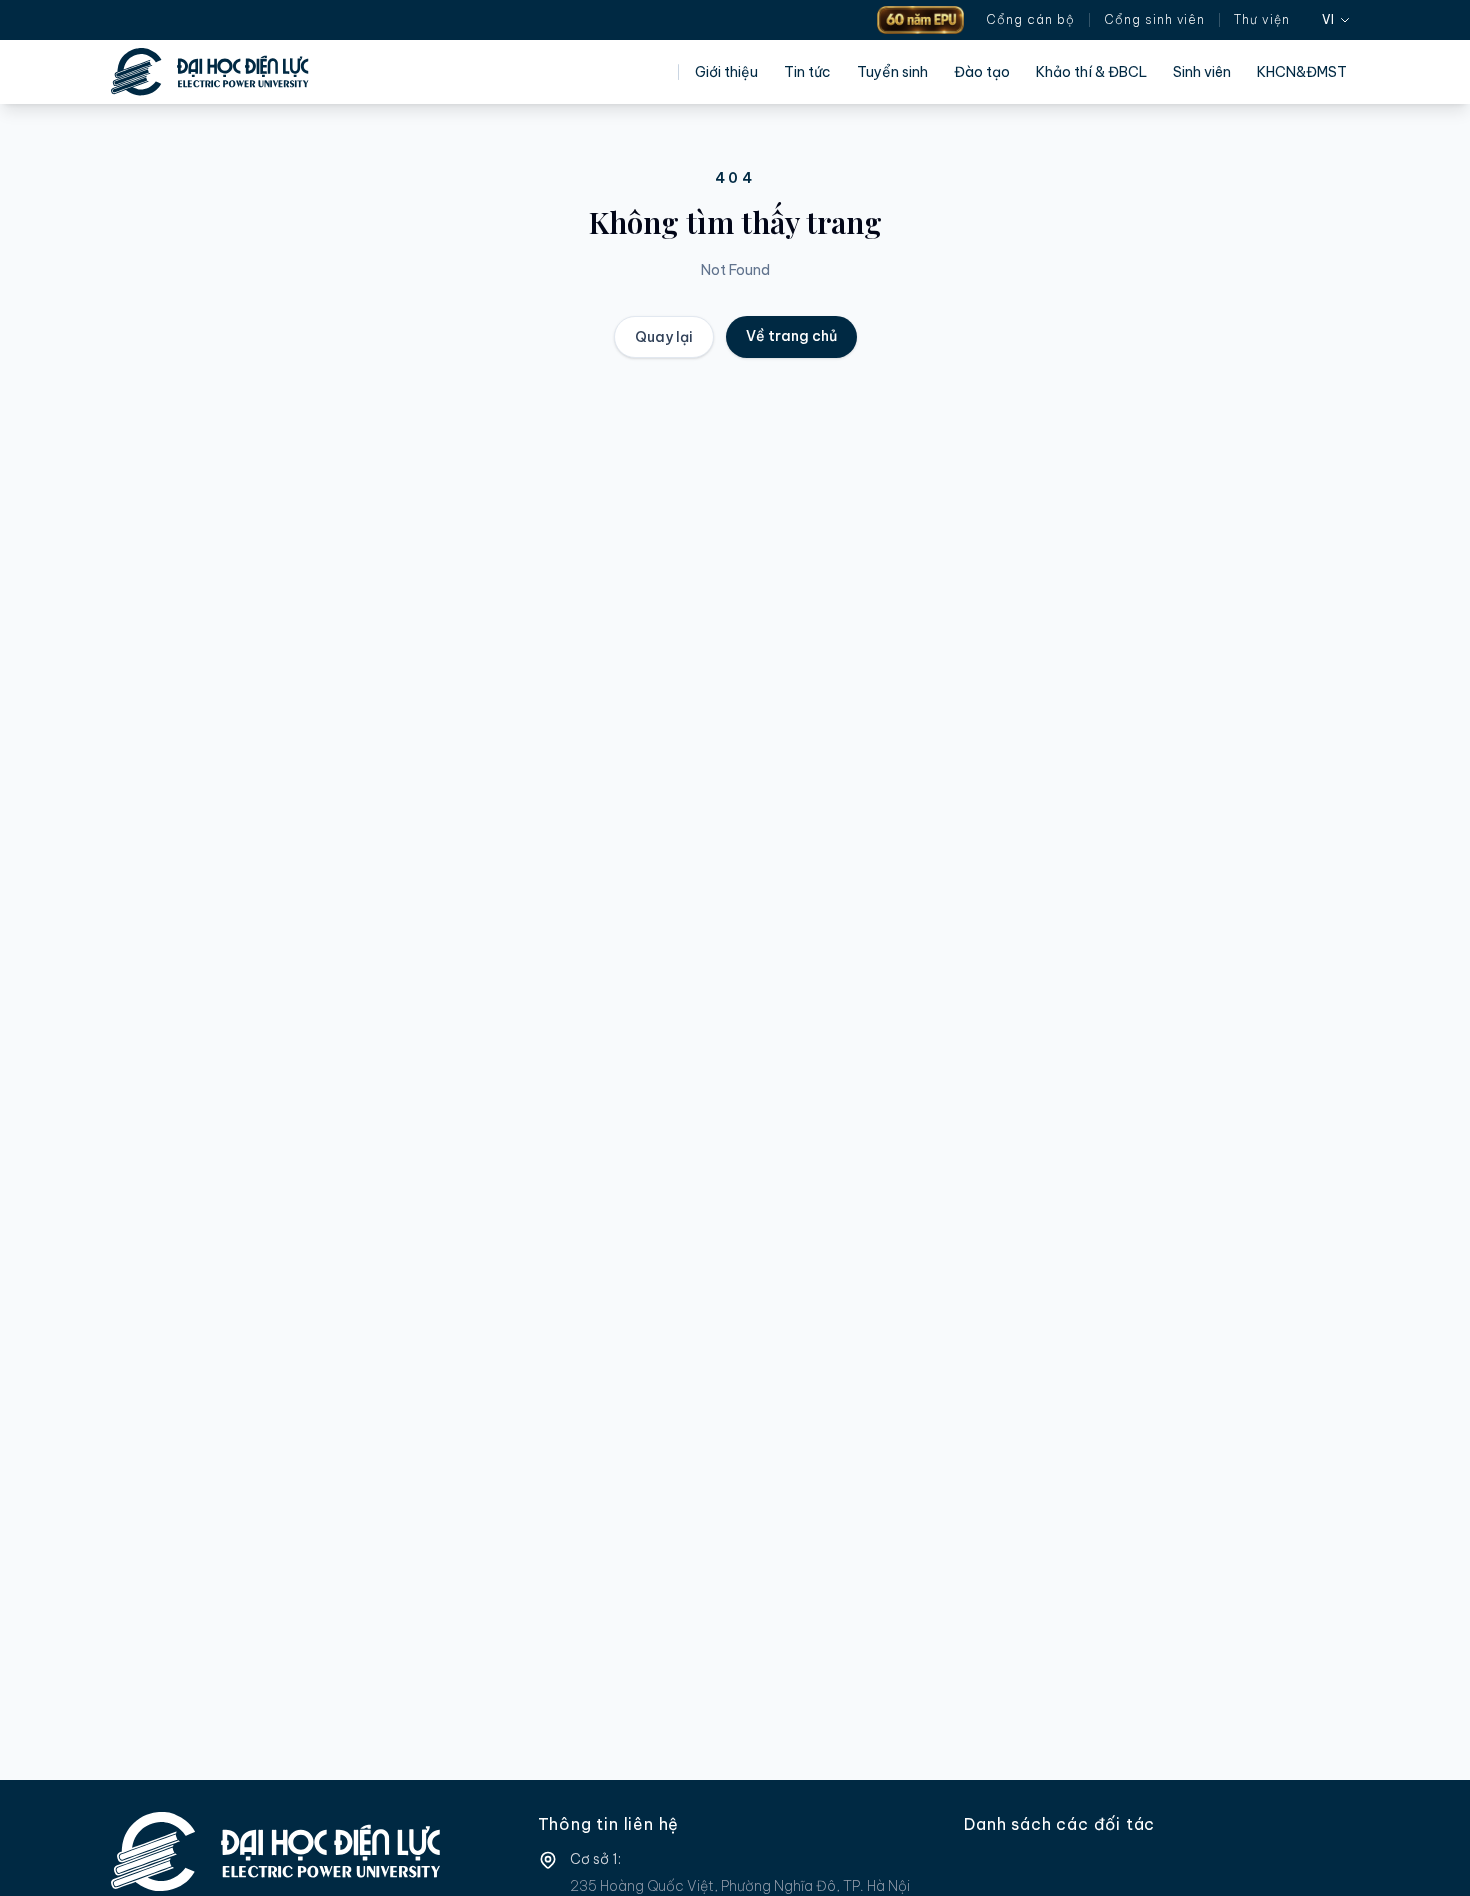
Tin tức (807, 72)
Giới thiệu (726, 72)
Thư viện (1262, 19)
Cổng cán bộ (1030, 19)
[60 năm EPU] (920, 20)
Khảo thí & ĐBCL (1091, 72)
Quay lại (664, 337)
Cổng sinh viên (1154, 19)
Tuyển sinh (892, 72)
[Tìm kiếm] (1306, 20)
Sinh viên (1202, 72)
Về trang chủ (791, 336)
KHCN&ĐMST (1302, 72)
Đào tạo (982, 72)
